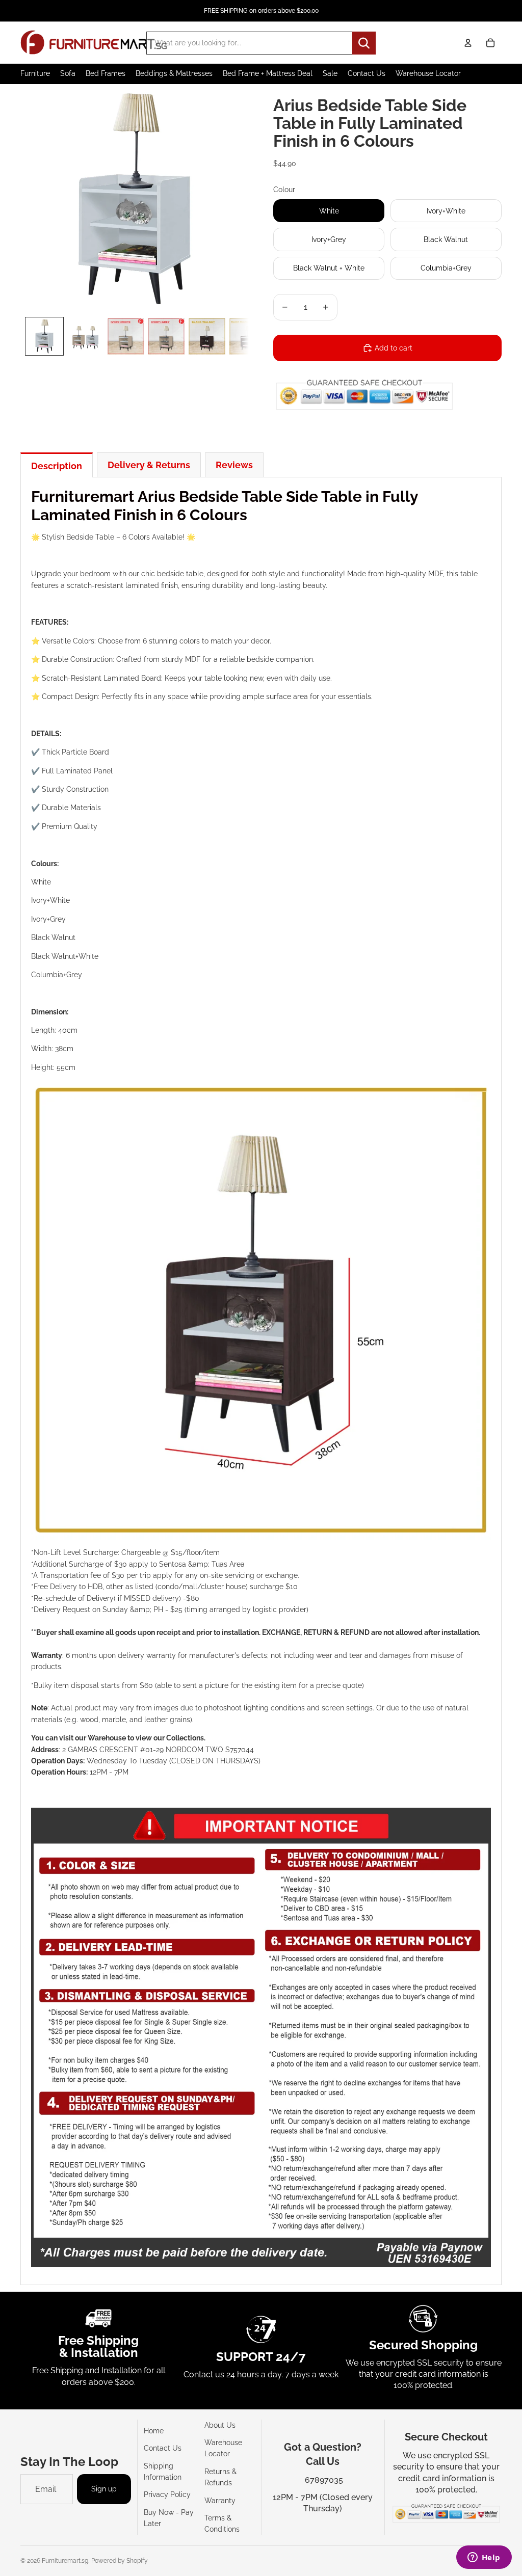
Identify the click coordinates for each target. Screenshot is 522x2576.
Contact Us (163, 2448)
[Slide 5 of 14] (207, 336)
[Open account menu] (468, 43)
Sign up (104, 2489)
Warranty (220, 2501)
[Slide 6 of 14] (248, 336)
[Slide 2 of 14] (85, 336)
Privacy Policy (167, 2494)
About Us (220, 2425)
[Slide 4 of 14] (166, 336)
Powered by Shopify (120, 2561)
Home (154, 2431)
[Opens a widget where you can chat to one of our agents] (484, 2558)
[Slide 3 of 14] (126, 336)
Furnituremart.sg (65, 2561)
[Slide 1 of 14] (44, 336)
